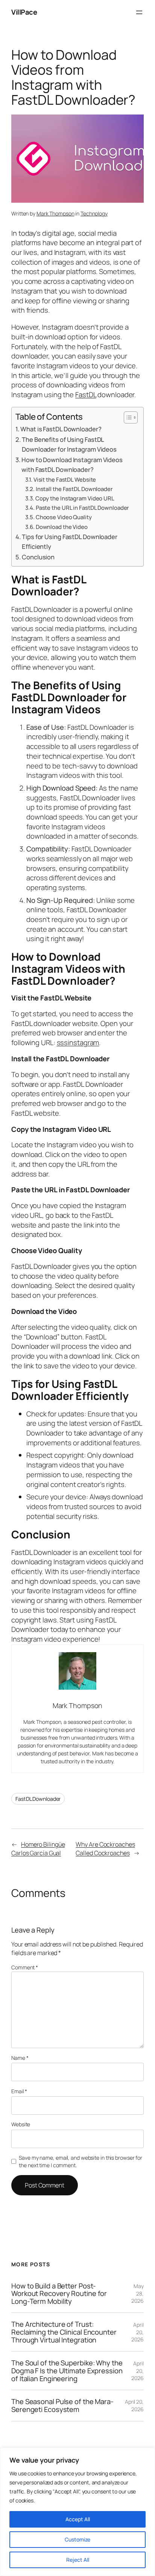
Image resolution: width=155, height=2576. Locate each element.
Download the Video (62, 527)
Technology (94, 213)
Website (21, 2124)
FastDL (86, 395)
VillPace (24, 12)
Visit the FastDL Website (65, 479)
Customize (77, 2539)
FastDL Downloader (38, 1799)
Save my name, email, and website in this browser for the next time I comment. (81, 2161)
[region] (77, 2512)
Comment (25, 1967)
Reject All (78, 2560)
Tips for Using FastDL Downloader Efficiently (70, 542)
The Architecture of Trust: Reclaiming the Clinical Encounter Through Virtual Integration (64, 2332)
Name (20, 2058)
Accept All (78, 2519)
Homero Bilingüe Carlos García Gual (38, 1849)
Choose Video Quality (64, 517)
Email (19, 2091)
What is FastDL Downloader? (61, 429)
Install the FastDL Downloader (74, 489)
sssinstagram (78, 1042)
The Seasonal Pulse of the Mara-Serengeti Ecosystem (62, 2405)
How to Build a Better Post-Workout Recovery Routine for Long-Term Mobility (59, 2294)
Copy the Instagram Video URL (75, 498)
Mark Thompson (55, 213)
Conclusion (38, 557)
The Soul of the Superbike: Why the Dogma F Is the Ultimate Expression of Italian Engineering (67, 2371)
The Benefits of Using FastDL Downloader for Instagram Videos (69, 444)
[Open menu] (139, 12)
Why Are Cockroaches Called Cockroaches (105, 1849)
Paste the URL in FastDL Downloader (82, 508)
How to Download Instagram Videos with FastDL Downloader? (72, 465)
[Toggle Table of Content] (127, 417)
